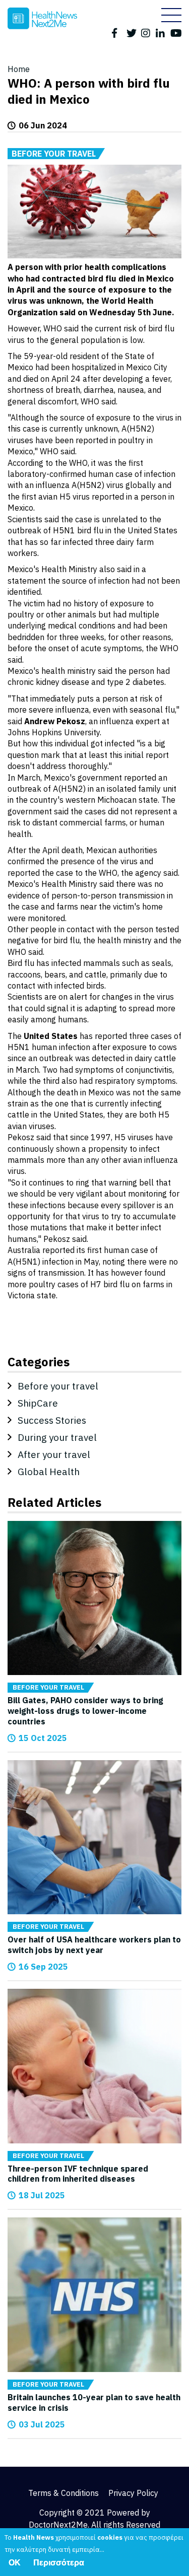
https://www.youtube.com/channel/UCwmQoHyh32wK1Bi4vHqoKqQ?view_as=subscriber (176, 32)
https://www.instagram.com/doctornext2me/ (147, 32)
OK (15, 2563)
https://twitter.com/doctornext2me (132, 32)
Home (19, 69)
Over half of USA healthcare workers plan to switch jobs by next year (94, 1945)
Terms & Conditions (64, 2493)
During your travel (57, 1437)
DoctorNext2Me (58, 2525)
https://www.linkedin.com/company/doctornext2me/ (161, 32)
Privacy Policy (133, 2493)
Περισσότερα (59, 2563)
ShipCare (38, 1403)
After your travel (54, 1454)
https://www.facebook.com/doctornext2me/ (117, 32)
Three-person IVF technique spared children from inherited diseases (78, 2174)
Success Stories (52, 1420)
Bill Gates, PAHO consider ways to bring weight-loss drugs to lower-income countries (85, 1711)
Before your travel (54, 154)
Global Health (49, 1472)
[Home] (42, 18)
